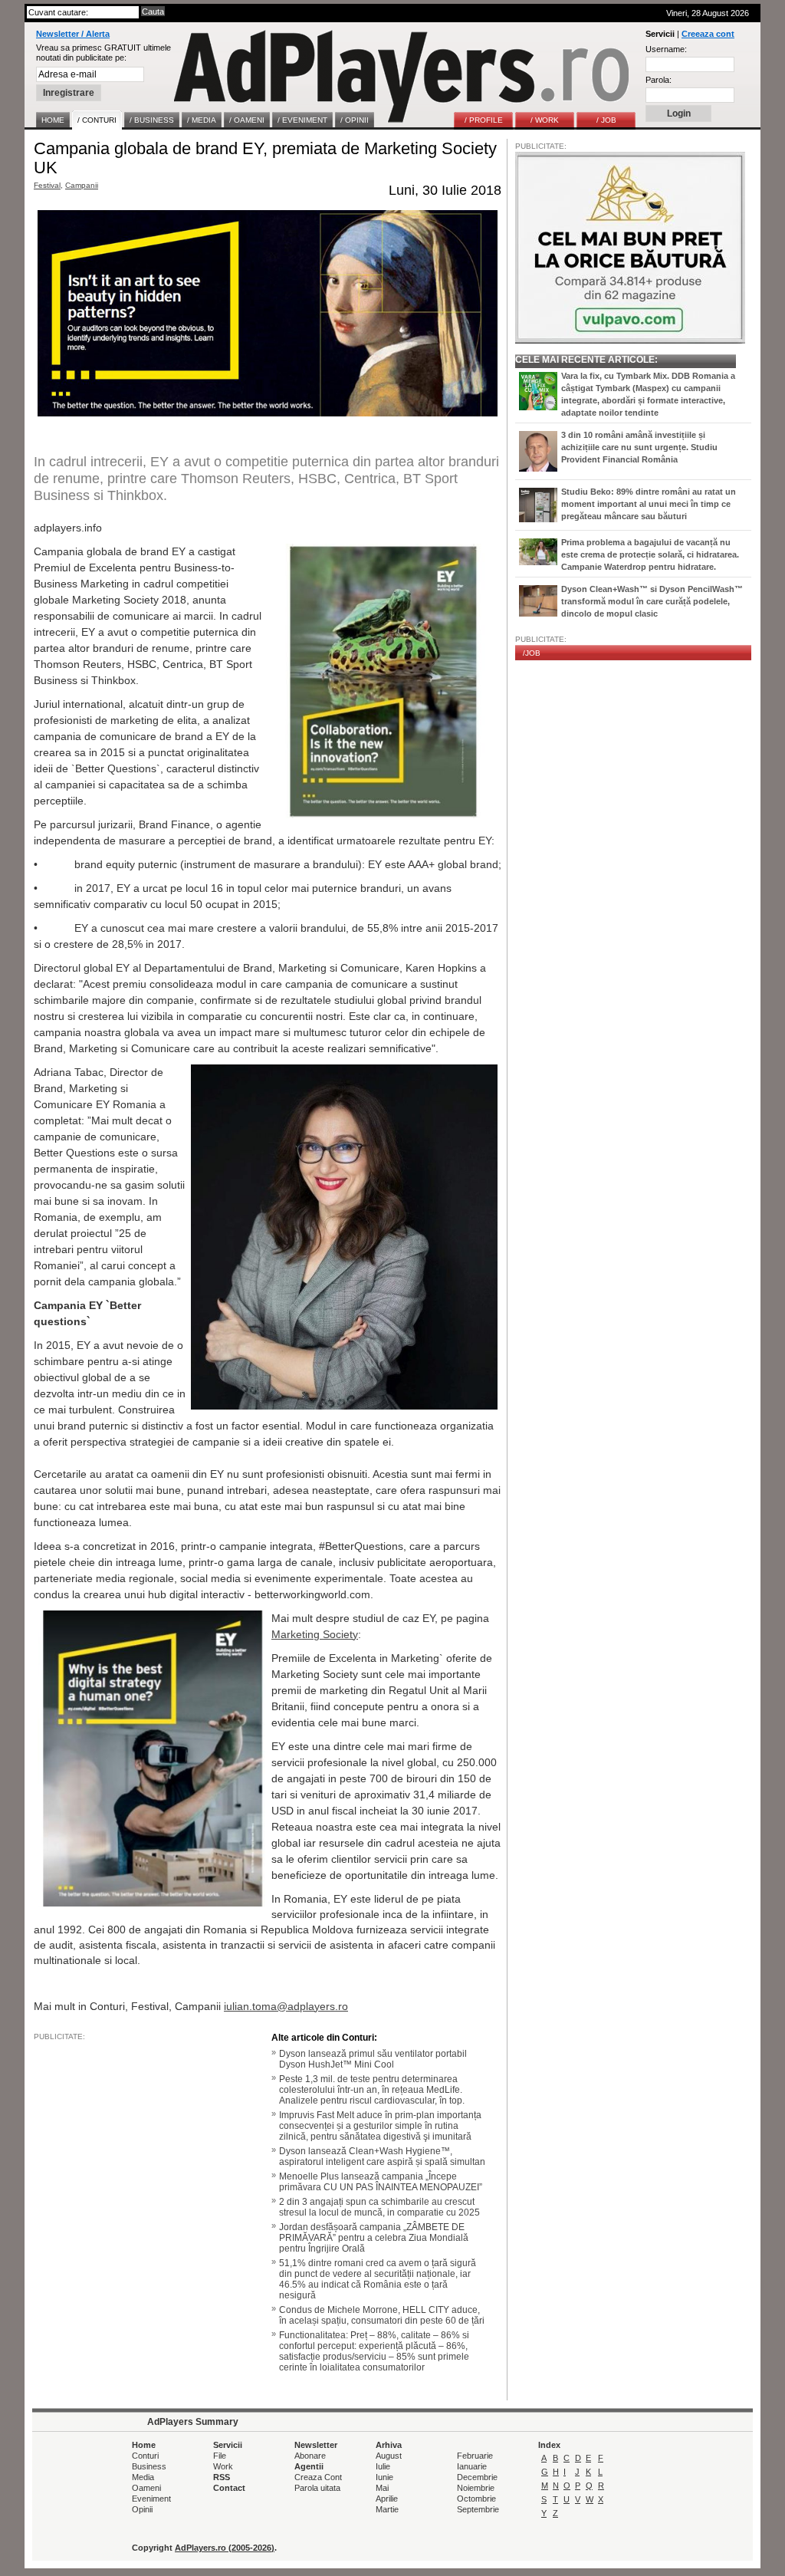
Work (223, 2466)
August (389, 2456)
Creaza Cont (318, 2477)
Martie (387, 2509)
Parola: (659, 80)
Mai (382, 2488)
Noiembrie (476, 2488)
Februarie (475, 2456)
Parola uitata (317, 2488)
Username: (666, 49)
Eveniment (151, 2499)
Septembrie (478, 2509)
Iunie (384, 2477)
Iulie (383, 2466)
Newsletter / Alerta (73, 34)
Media (143, 2477)
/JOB (532, 653)
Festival (47, 185)
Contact (229, 2488)
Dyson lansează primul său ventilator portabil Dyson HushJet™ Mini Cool (373, 2059)
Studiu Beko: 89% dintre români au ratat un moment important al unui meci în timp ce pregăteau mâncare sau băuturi (649, 504)
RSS (222, 2477)
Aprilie (387, 2499)
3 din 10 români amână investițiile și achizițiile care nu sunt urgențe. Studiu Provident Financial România (639, 447)
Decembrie (477, 2477)
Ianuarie (472, 2466)
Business (149, 2466)
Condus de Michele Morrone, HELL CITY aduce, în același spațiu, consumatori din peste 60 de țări (382, 2315)
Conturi (145, 2456)
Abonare (310, 2456)
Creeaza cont (708, 34)
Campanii (82, 185)
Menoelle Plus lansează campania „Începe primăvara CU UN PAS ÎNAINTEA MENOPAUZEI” (381, 2182)
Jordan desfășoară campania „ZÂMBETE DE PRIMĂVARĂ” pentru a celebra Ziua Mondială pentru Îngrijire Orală (374, 2238)
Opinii (142, 2509)
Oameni (146, 2488)
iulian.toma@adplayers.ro (286, 2006)
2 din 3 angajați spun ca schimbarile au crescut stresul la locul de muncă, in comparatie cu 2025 (379, 2207)
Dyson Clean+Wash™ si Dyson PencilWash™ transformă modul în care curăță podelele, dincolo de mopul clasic (652, 601)
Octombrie (476, 2499)
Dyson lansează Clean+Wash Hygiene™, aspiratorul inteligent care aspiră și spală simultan (382, 2157)
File (220, 2456)
